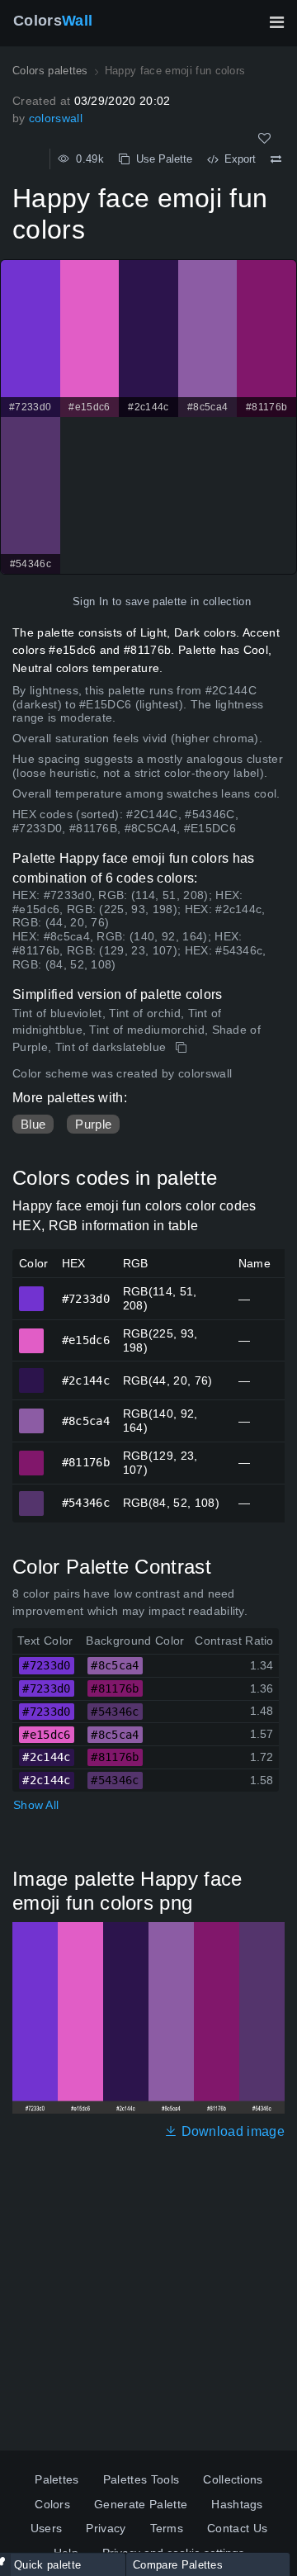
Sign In (90, 601)
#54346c (32, 1496)
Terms (167, 2528)
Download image (231, 2131)
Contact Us (237, 2528)
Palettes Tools (141, 2479)
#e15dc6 (32, 1333)
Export (237, 159)
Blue (33, 1124)
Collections (233, 2479)
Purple (93, 1124)
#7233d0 (32, 1291)
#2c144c (32, 1373)
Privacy (106, 2528)
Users (47, 2528)
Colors (53, 21)
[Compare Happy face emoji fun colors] (276, 159)
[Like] (264, 138)
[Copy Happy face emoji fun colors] (183, 1048)
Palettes (57, 2479)
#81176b (32, 1456)
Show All (36, 1805)
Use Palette (161, 159)
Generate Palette (141, 2504)
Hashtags (237, 2504)
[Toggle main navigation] (276, 22)
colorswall (56, 118)
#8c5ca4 (32, 1413)
